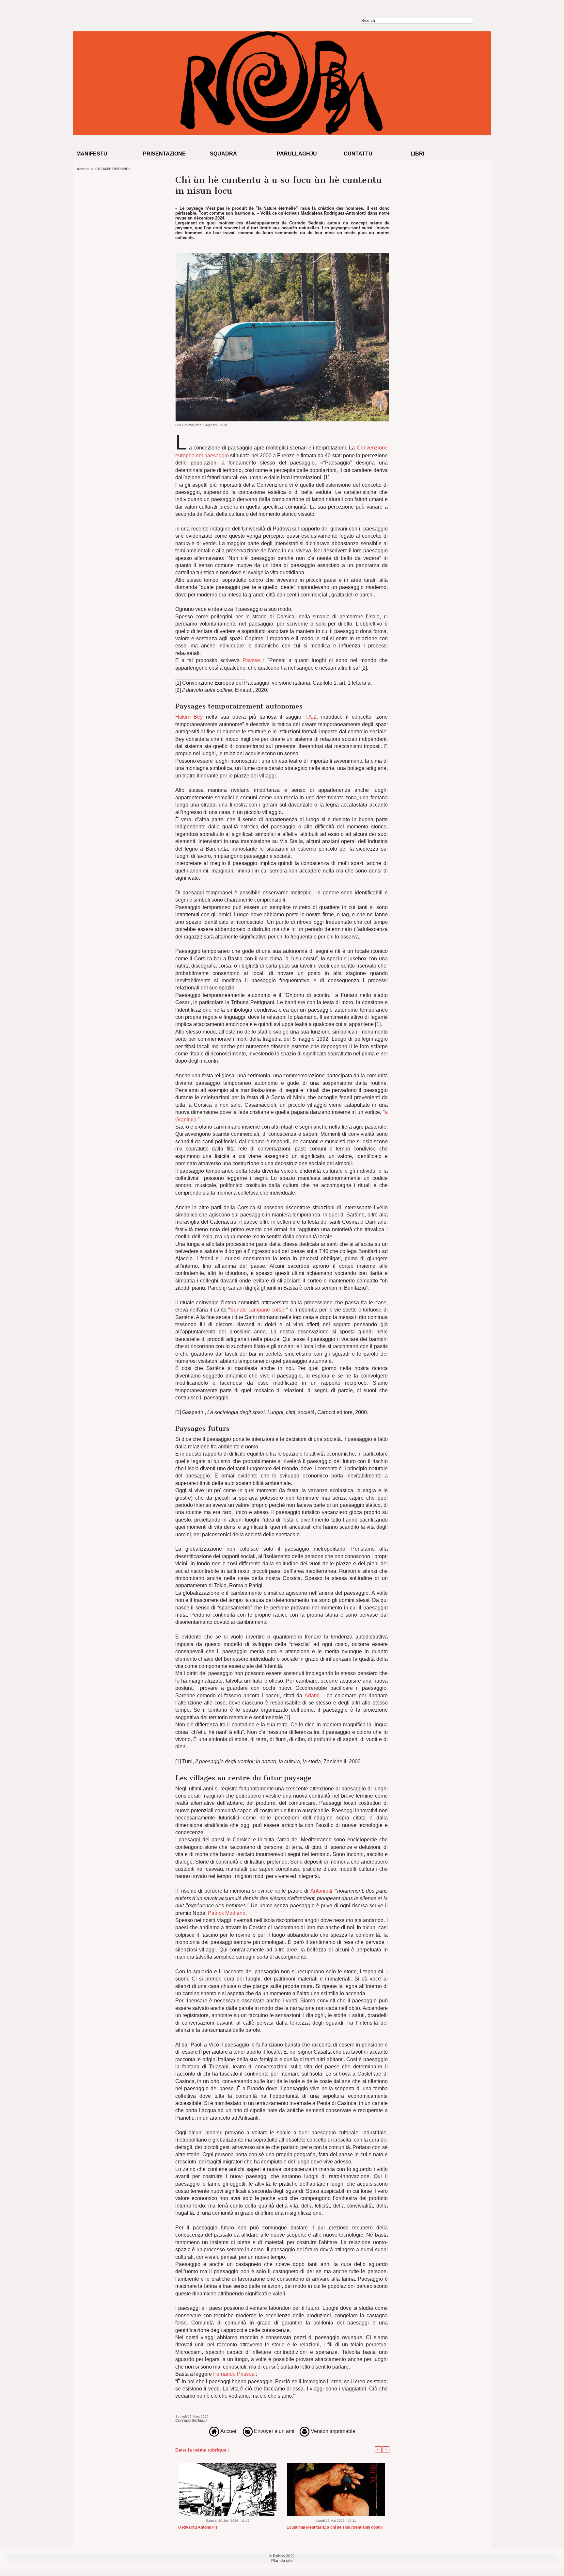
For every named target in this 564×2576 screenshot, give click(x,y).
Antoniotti (321, 1891)
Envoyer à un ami (274, 2431)
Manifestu (92, 154)
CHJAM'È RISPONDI (112, 169)
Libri (417, 154)
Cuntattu (358, 154)
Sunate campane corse (257, 1310)
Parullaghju (297, 154)
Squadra (223, 154)
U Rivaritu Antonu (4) (198, 2527)
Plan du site (282, 2561)
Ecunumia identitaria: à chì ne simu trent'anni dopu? (335, 2527)
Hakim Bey (189, 717)
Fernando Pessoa (234, 2374)
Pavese (250, 660)
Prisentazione (164, 154)
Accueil (83, 169)
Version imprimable (332, 2431)
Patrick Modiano (226, 1913)
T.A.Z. (311, 717)
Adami (312, 1696)
